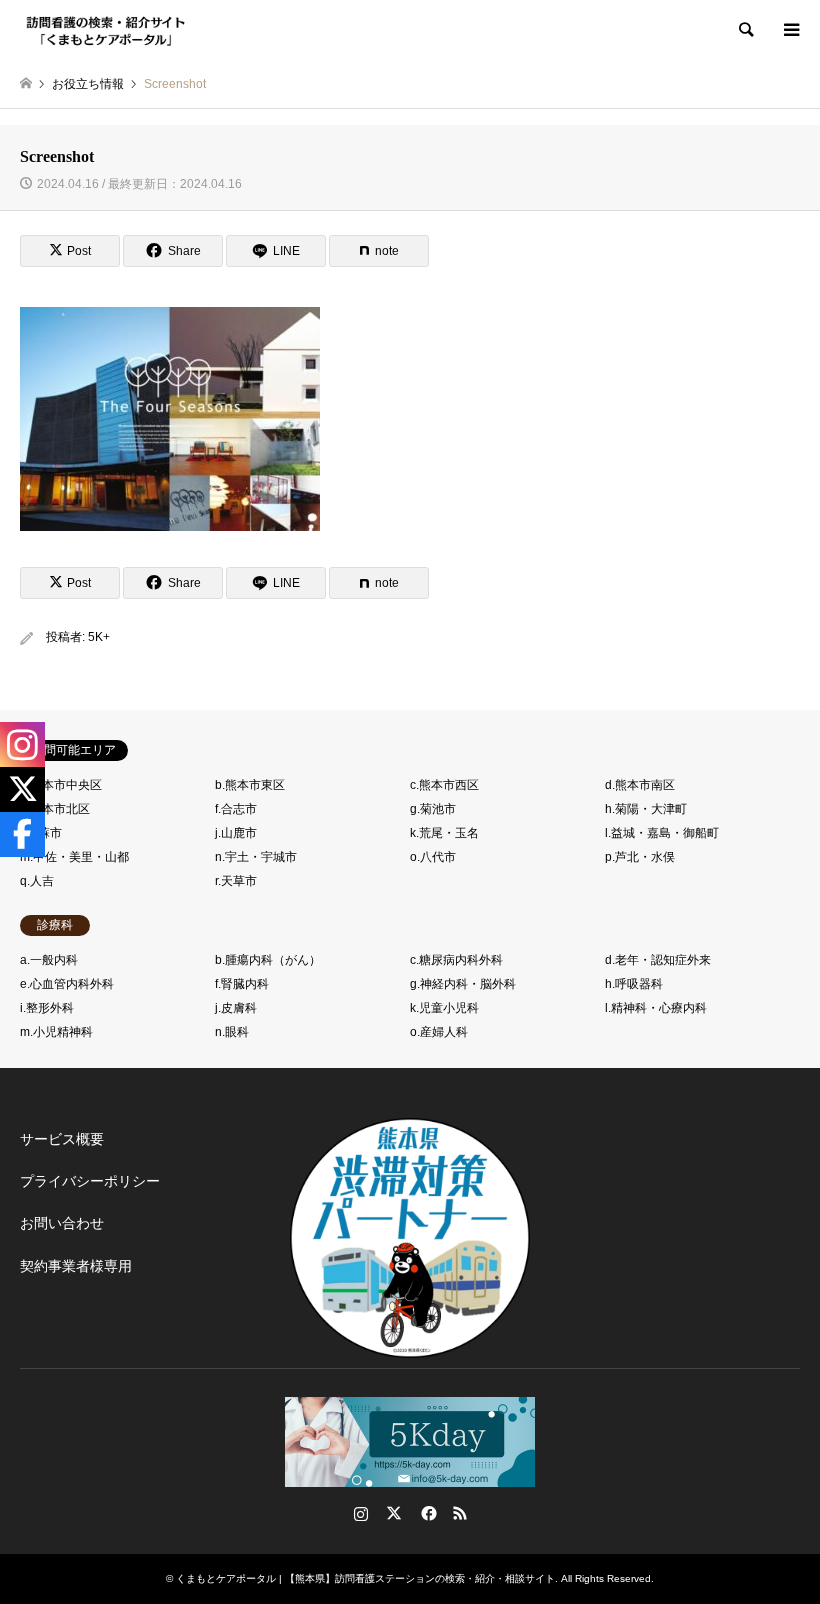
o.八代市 (433, 857)
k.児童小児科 (444, 1008)
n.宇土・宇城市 (256, 857)
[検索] (745, 30)
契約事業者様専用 (76, 1266)
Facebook (427, 1513)
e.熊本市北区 (55, 809)
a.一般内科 (49, 960)
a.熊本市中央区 (61, 785)
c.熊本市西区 (444, 785)
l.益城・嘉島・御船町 (662, 833)
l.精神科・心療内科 (656, 1008)
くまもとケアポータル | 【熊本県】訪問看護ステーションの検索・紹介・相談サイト (365, 1578)
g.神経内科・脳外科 (463, 984)
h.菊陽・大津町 (646, 809)
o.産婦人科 (439, 1032)
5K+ (99, 637)
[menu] (790, 30)
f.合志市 (236, 809)
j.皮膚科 (236, 1008)
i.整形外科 (47, 1008)
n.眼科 (232, 1032)
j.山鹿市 (236, 833)
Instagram (361, 1513)
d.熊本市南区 (640, 785)
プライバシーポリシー (90, 1181)
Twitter (394, 1513)
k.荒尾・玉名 (444, 833)
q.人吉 (37, 881)
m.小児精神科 (56, 1032)
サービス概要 (62, 1139)
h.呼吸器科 (634, 984)
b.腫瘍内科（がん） (268, 960)
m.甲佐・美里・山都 (74, 857)
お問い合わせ (62, 1223)
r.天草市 (236, 881)
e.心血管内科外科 (67, 984)
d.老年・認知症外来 (658, 960)
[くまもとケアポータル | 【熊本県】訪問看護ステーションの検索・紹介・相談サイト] (106, 30)
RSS (460, 1513)
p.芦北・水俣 (640, 857)
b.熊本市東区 (250, 785)
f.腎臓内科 (242, 984)
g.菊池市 (433, 809)
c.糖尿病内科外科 (456, 960)
